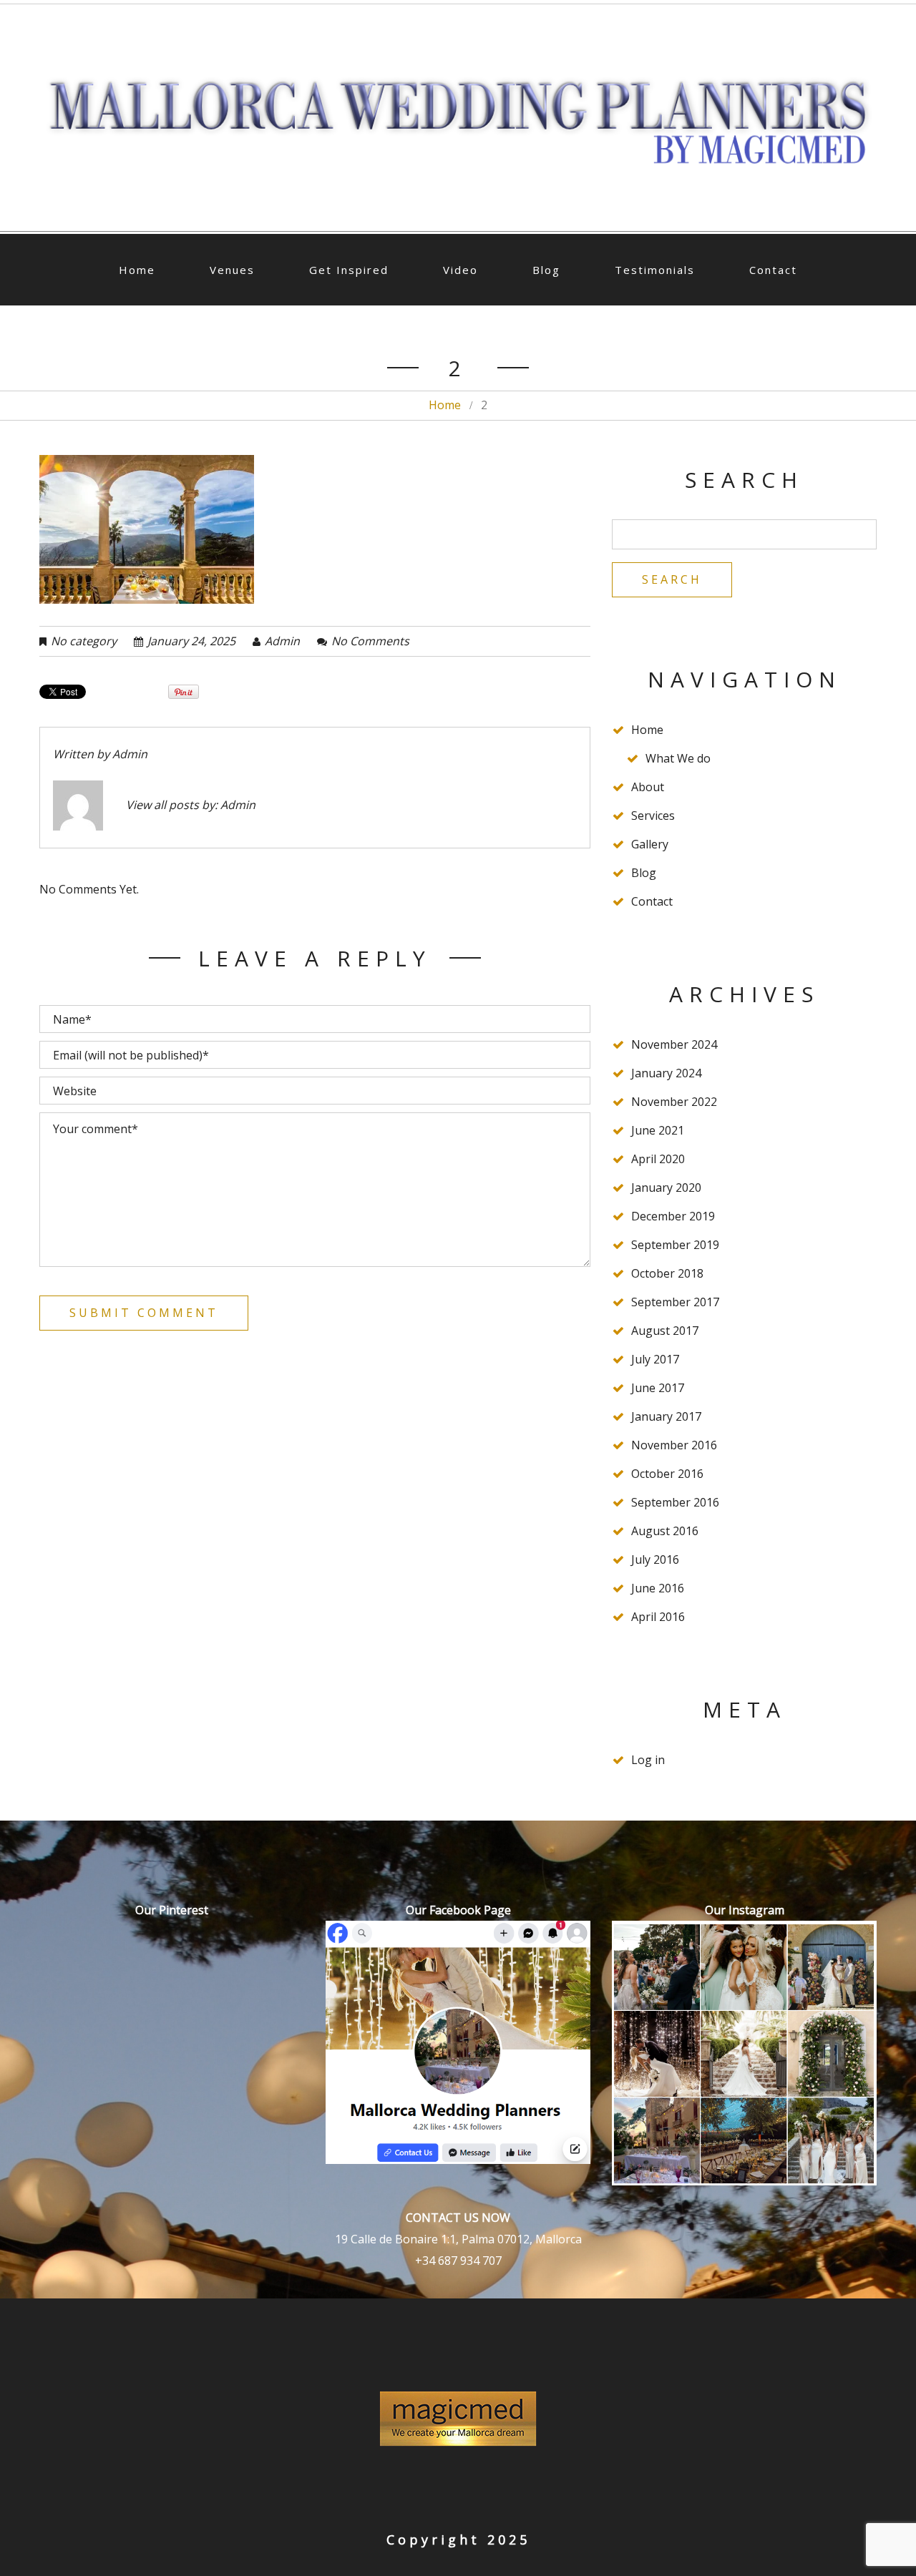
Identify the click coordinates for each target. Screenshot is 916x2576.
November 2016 (674, 1445)
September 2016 (675, 1502)
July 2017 (655, 1359)
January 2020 (666, 1187)
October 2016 (667, 1474)
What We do (678, 758)
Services (653, 816)
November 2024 (674, 1044)
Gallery (650, 844)
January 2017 (666, 1416)
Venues (232, 270)
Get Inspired (349, 270)
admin (282, 641)
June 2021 (658, 1130)
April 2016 (658, 1617)
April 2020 (658, 1159)
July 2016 (655, 1559)
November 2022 (674, 1102)
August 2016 (665, 1531)
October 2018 (667, 1273)
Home (137, 270)
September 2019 (675, 1245)
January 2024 (666, 1073)
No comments (370, 641)
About (648, 787)
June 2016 (658, 1588)
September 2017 (675, 1302)
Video (461, 270)
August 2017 (665, 1331)
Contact (773, 270)
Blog (546, 270)
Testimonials (655, 270)
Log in (648, 1760)
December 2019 (673, 1216)
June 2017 (658, 1388)
